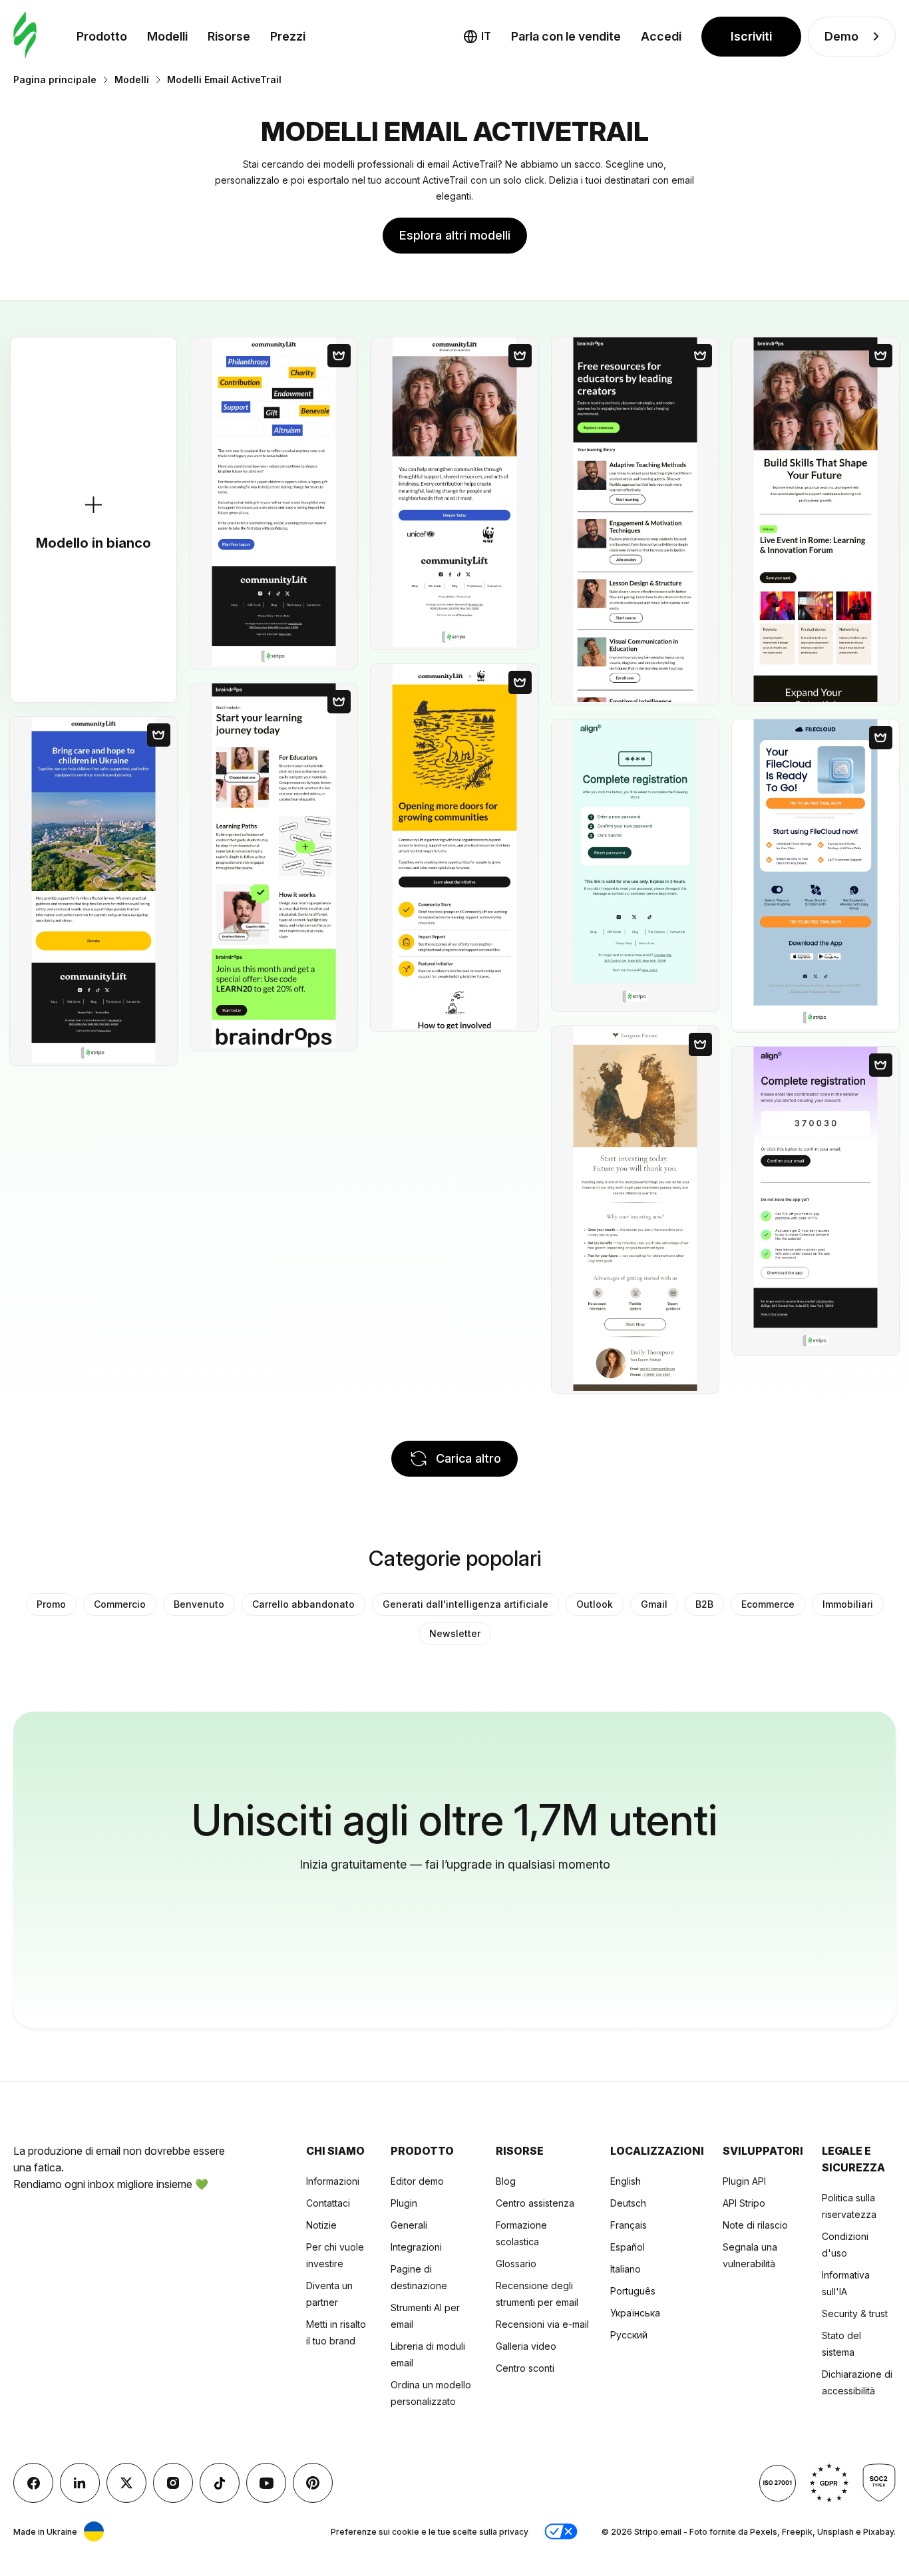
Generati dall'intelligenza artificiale (465, 1604)
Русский (629, 2335)
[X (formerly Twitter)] (126, 2483)
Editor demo (417, 2181)
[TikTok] (220, 2483)
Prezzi (288, 36)
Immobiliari (848, 1604)
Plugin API (744, 2181)
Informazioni (333, 2181)
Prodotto (102, 36)
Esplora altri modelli (455, 235)
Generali (409, 2225)
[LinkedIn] (80, 2483)
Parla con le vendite (566, 36)
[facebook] (33, 2483)
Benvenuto (199, 1604)
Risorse (229, 36)
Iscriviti (751, 36)
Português (633, 2291)
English (626, 2181)
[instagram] (173, 2483)
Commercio (120, 1604)
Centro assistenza (535, 2203)
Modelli (167, 36)
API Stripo (744, 2203)
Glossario (516, 2264)
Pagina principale (55, 80)
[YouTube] (266, 2483)
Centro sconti (525, 2368)
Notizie (321, 2225)
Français (629, 2225)
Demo (841, 36)
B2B (704, 1604)
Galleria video (526, 2346)
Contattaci (328, 2203)
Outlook (595, 1604)
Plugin (404, 2203)
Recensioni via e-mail (542, 2324)
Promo (51, 1604)
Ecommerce (768, 1604)
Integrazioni (416, 2247)
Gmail (654, 1604)
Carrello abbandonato (303, 1604)
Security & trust (855, 2313)
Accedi (661, 36)
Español (628, 2247)
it (486, 36)
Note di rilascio (755, 2225)
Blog (506, 2181)
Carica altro (468, 1458)
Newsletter (455, 1633)
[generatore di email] (25, 36)
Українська (635, 2313)
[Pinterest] (313, 2483)
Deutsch (628, 2203)
